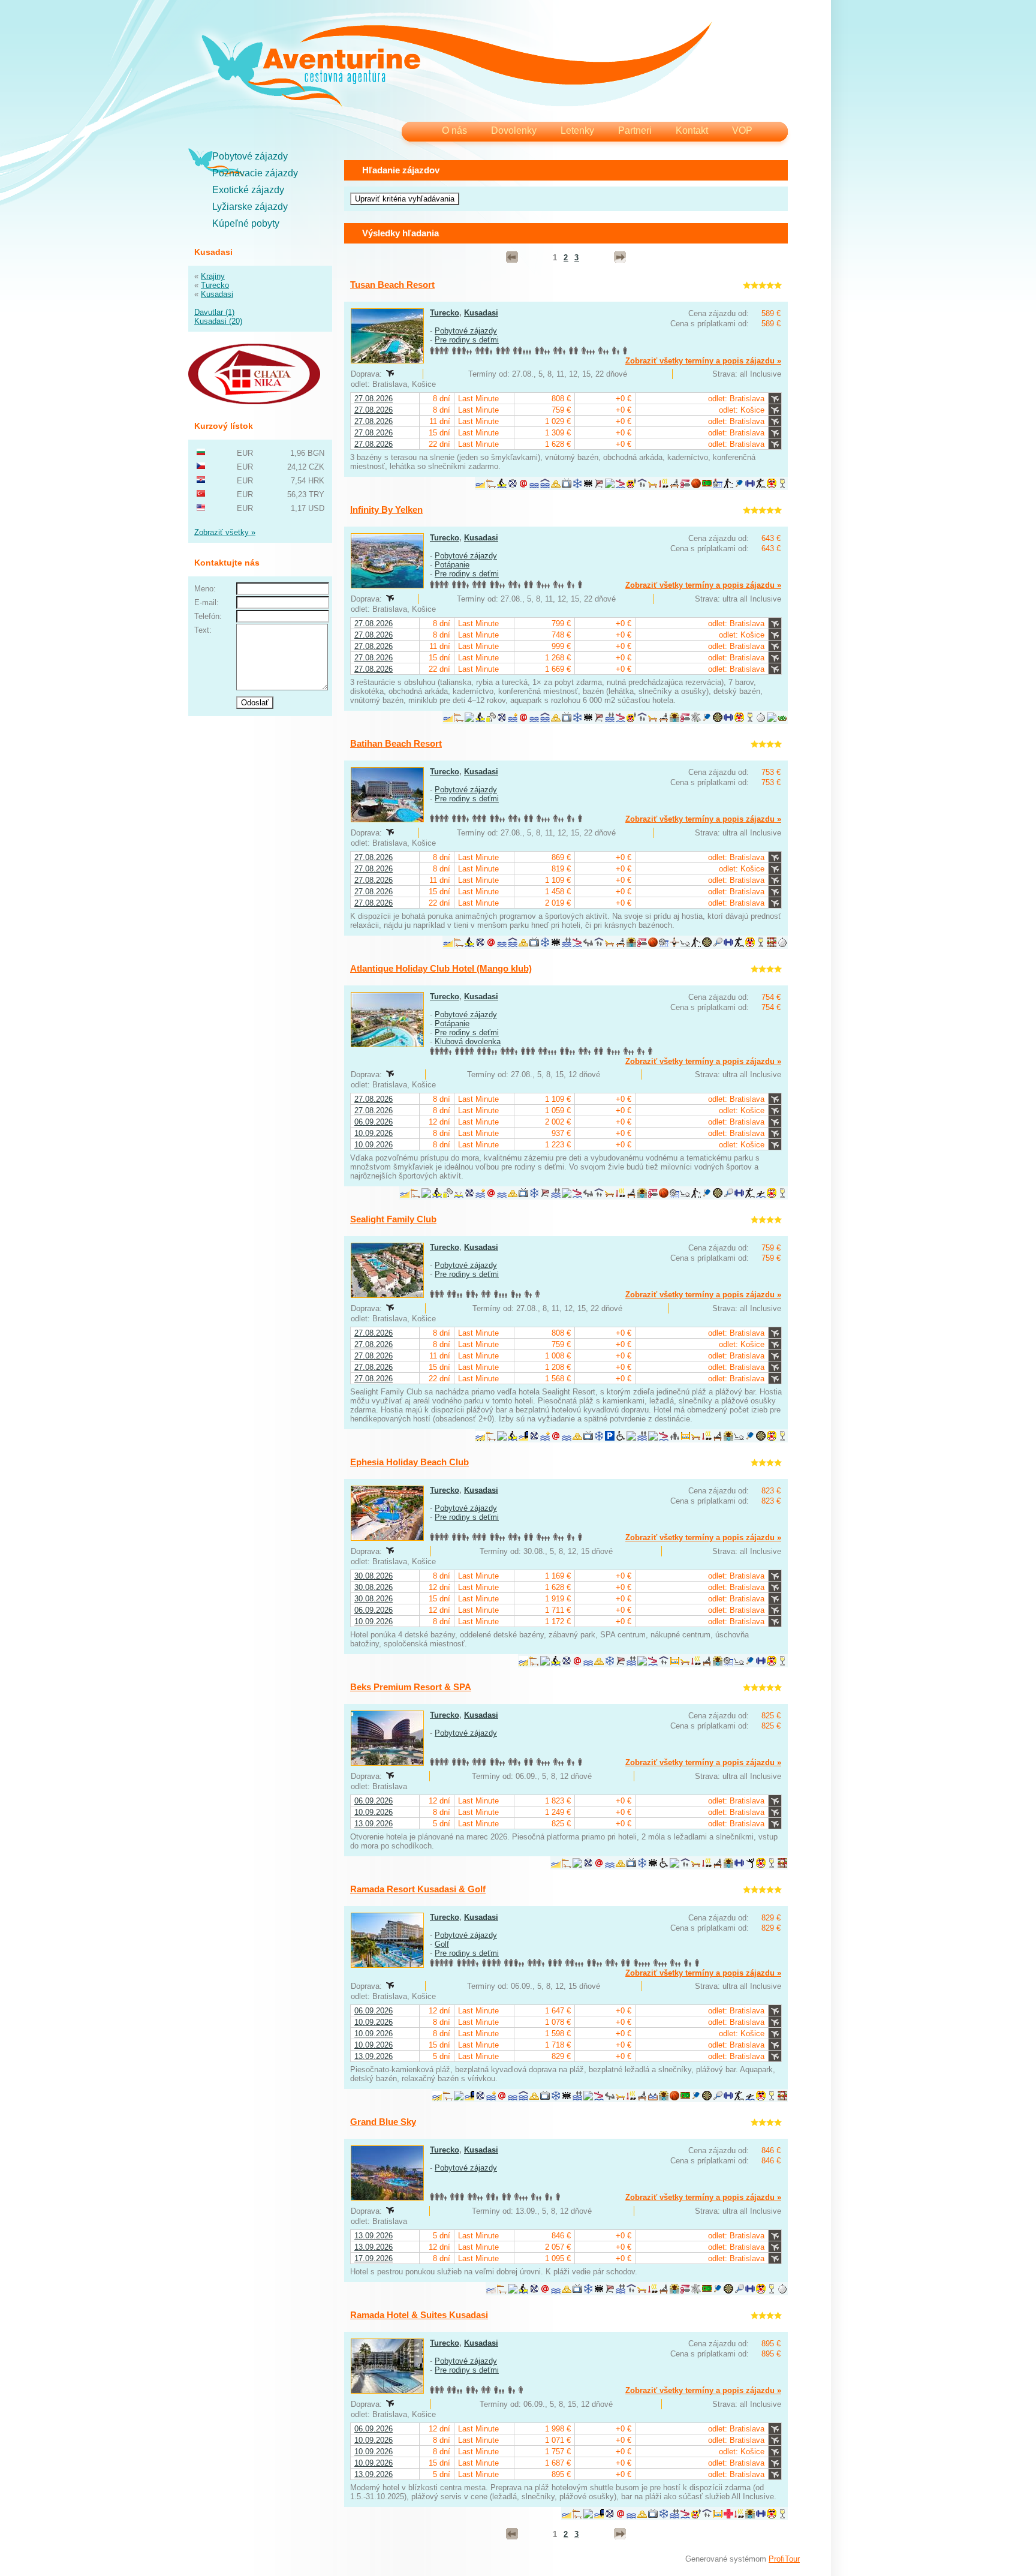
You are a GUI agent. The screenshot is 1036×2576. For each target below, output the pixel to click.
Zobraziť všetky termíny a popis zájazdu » (703, 361)
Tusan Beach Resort (392, 285)
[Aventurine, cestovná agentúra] (457, 66)
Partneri (635, 130)
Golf (442, 1944)
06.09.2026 (374, 1122)
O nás (454, 130)
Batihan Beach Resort (396, 743)
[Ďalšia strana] (620, 257)
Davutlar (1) (214, 312)
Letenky (577, 130)
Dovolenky (514, 130)
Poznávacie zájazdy (255, 173)
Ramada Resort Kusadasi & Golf (418, 1889)
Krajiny (213, 276)
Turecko (215, 285)
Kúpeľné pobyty (246, 223)
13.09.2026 (374, 1824)
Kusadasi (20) (218, 321)
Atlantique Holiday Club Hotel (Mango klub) (441, 968)
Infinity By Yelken (386, 510)
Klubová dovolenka (468, 1041)
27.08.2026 (374, 399)
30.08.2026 (374, 1576)
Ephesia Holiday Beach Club (409, 1462)
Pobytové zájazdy (250, 156)
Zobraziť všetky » (225, 532)
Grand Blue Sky (383, 2122)
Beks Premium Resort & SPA (411, 1687)
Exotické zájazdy (248, 190)
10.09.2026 (374, 1133)
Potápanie (452, 565)
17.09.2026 (374, 2258)
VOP (742, 130)
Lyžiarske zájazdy (250, 207)
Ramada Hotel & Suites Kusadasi (419, 2315)
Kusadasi (217, 294)
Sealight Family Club (393, 1219)
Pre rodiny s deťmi (467, 340)
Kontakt (692, 130)
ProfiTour (784, 2559)
